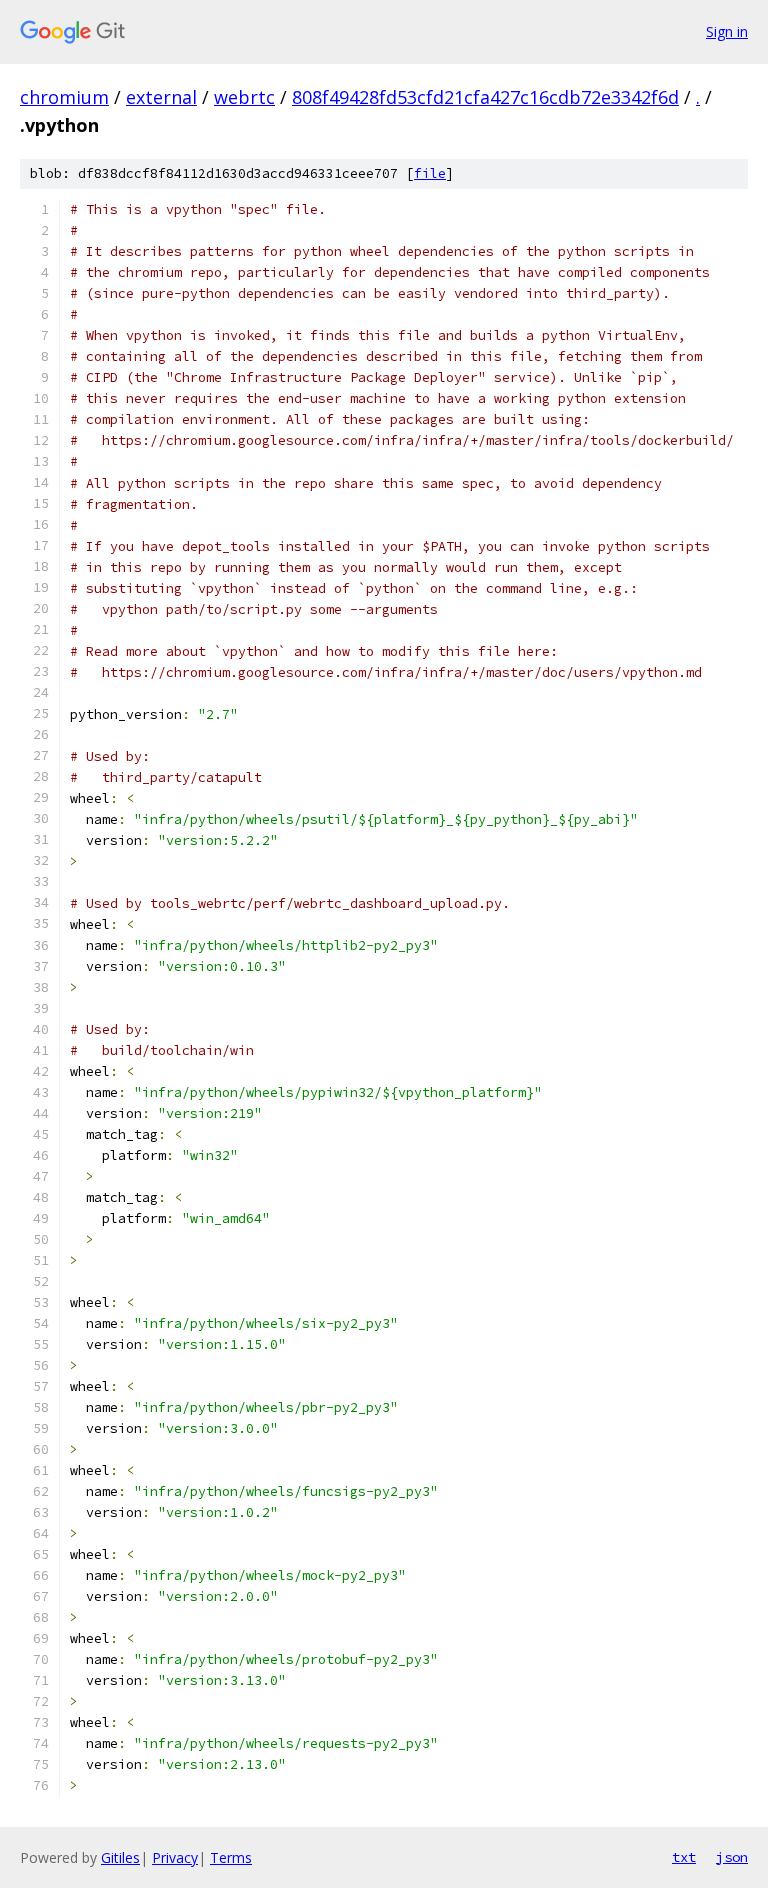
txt (684, 1857)
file (430, 173)
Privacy (175, 1857)
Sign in (727, 31)
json (732, 1857)
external (161, 97)
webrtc (244, 97)
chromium (64, 97)
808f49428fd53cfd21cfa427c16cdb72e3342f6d (485, 97)
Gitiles (120, 1857)
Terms (231, 1857)
